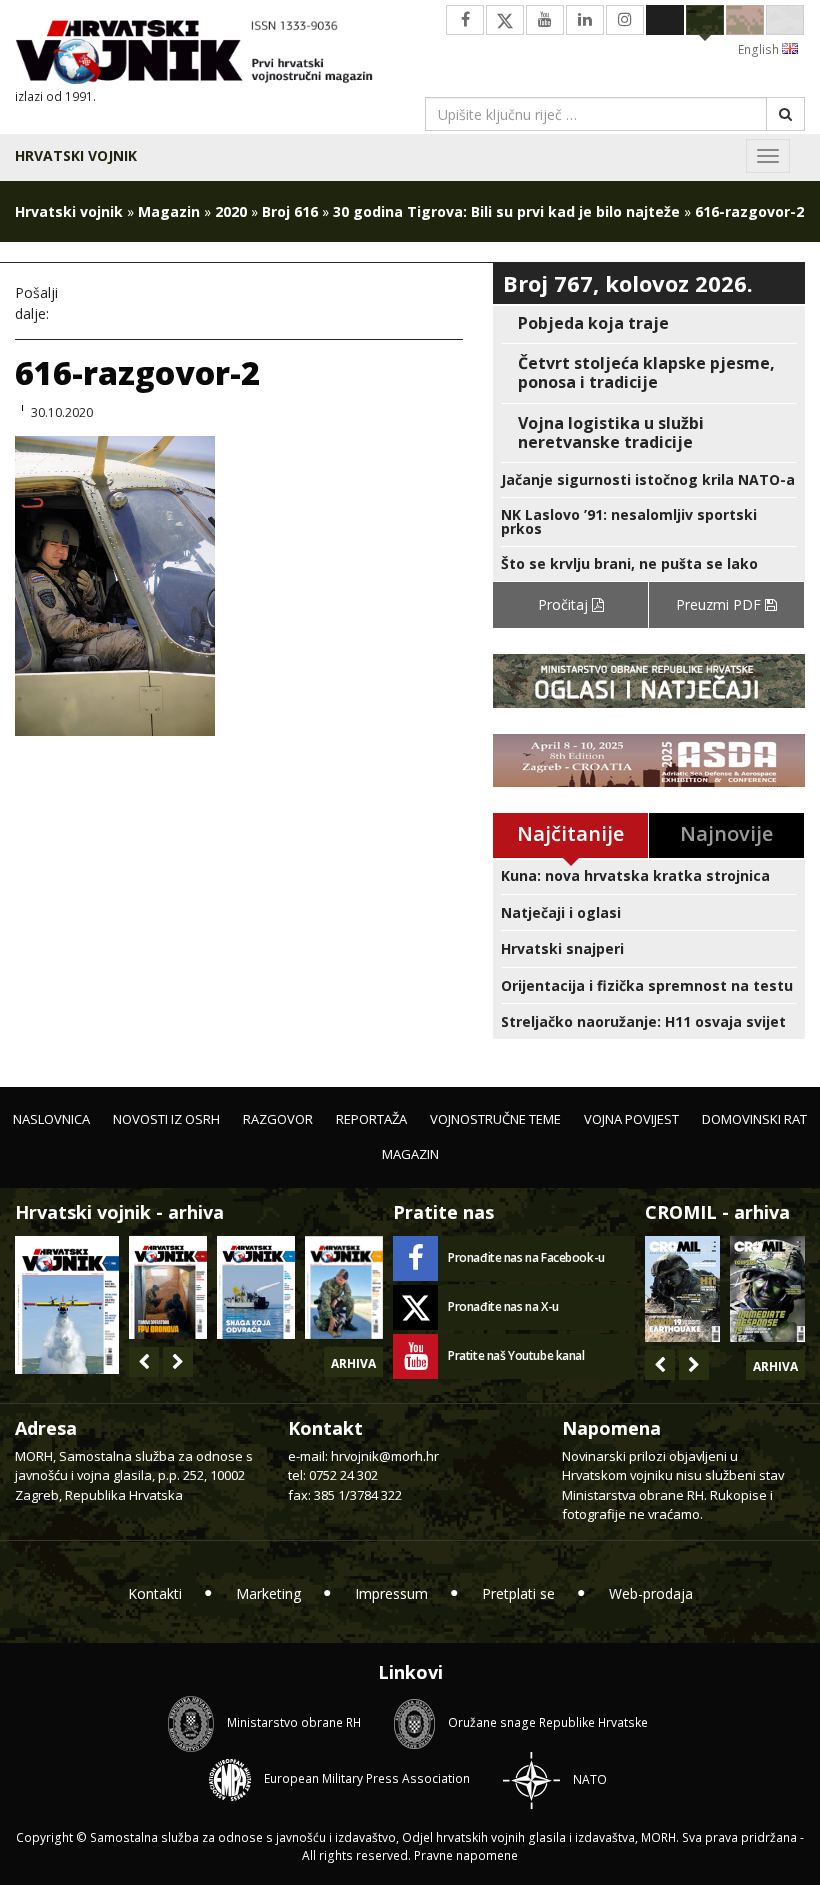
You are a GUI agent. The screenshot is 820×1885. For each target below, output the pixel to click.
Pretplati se (518, 1593)
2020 (231, 211)
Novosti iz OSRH (166, 1119)
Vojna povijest (631, 1119)
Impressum (391, 1593)
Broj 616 (290, 211)
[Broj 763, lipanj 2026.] (344, 1287)
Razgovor (278, 1119)
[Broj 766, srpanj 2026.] (67, 1303)
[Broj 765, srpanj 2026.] (168, 1287)
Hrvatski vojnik (76, 155)
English (760, 49)
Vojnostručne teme (495, 1119)
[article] (649, 323)
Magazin (169, 211)
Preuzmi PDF (720, 604)
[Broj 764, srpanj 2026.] (256, 1287)
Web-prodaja (651, 1593)
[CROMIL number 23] (682, 1289)
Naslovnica (51, 1119)
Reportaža (371, 1119)
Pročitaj (565, 604)
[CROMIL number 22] (767, 1289)
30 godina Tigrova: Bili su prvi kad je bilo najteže (506, 211)
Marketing (268, 1593)
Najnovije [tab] (726, 833)
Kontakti (155, 1593)
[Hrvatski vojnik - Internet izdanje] (205, 54)
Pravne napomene (466, 1855)
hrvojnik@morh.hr (385, 1456)
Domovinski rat (754, 1119)
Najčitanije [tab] (570, 833)
